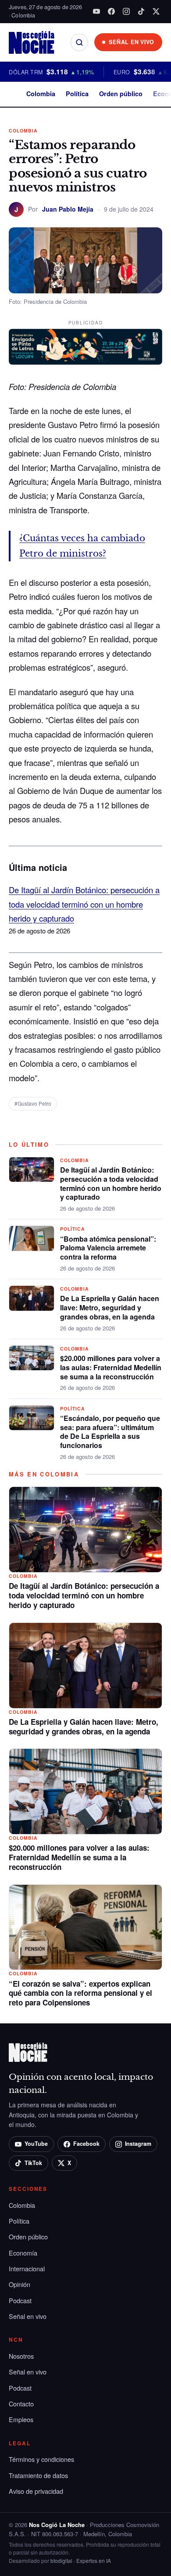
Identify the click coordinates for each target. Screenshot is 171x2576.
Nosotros (21, 2356)
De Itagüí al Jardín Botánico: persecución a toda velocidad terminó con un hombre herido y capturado (84, 904)
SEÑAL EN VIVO (132, 42)
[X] (156, 11)
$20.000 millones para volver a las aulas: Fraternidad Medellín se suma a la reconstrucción (111, 1367)
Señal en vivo (28, 2316)
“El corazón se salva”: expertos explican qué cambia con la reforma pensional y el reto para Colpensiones (80, 1993)
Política (77, 94)
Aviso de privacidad (36, 2491)
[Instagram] (126, 11)
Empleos (21, 2419)
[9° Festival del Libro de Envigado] (85, 347)
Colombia (41, 94)
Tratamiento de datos (38, 2475)
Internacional (27, 2268)
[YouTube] (96, 11)
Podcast (20, 2300)
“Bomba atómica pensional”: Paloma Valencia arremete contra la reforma (108, 1248)
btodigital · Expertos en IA (81, 2560)
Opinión (20, 2284)
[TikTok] (141, 11)
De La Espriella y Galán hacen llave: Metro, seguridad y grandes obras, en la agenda (110, 1307)
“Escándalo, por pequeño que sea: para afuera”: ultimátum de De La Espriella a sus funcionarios (110, 1432)
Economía (23, 2253)
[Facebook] (111, 11)
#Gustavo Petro (33, 1103)
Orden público (121, 94)
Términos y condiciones (41, 2459)
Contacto (21, 2404)
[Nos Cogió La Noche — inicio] (32, 42)
